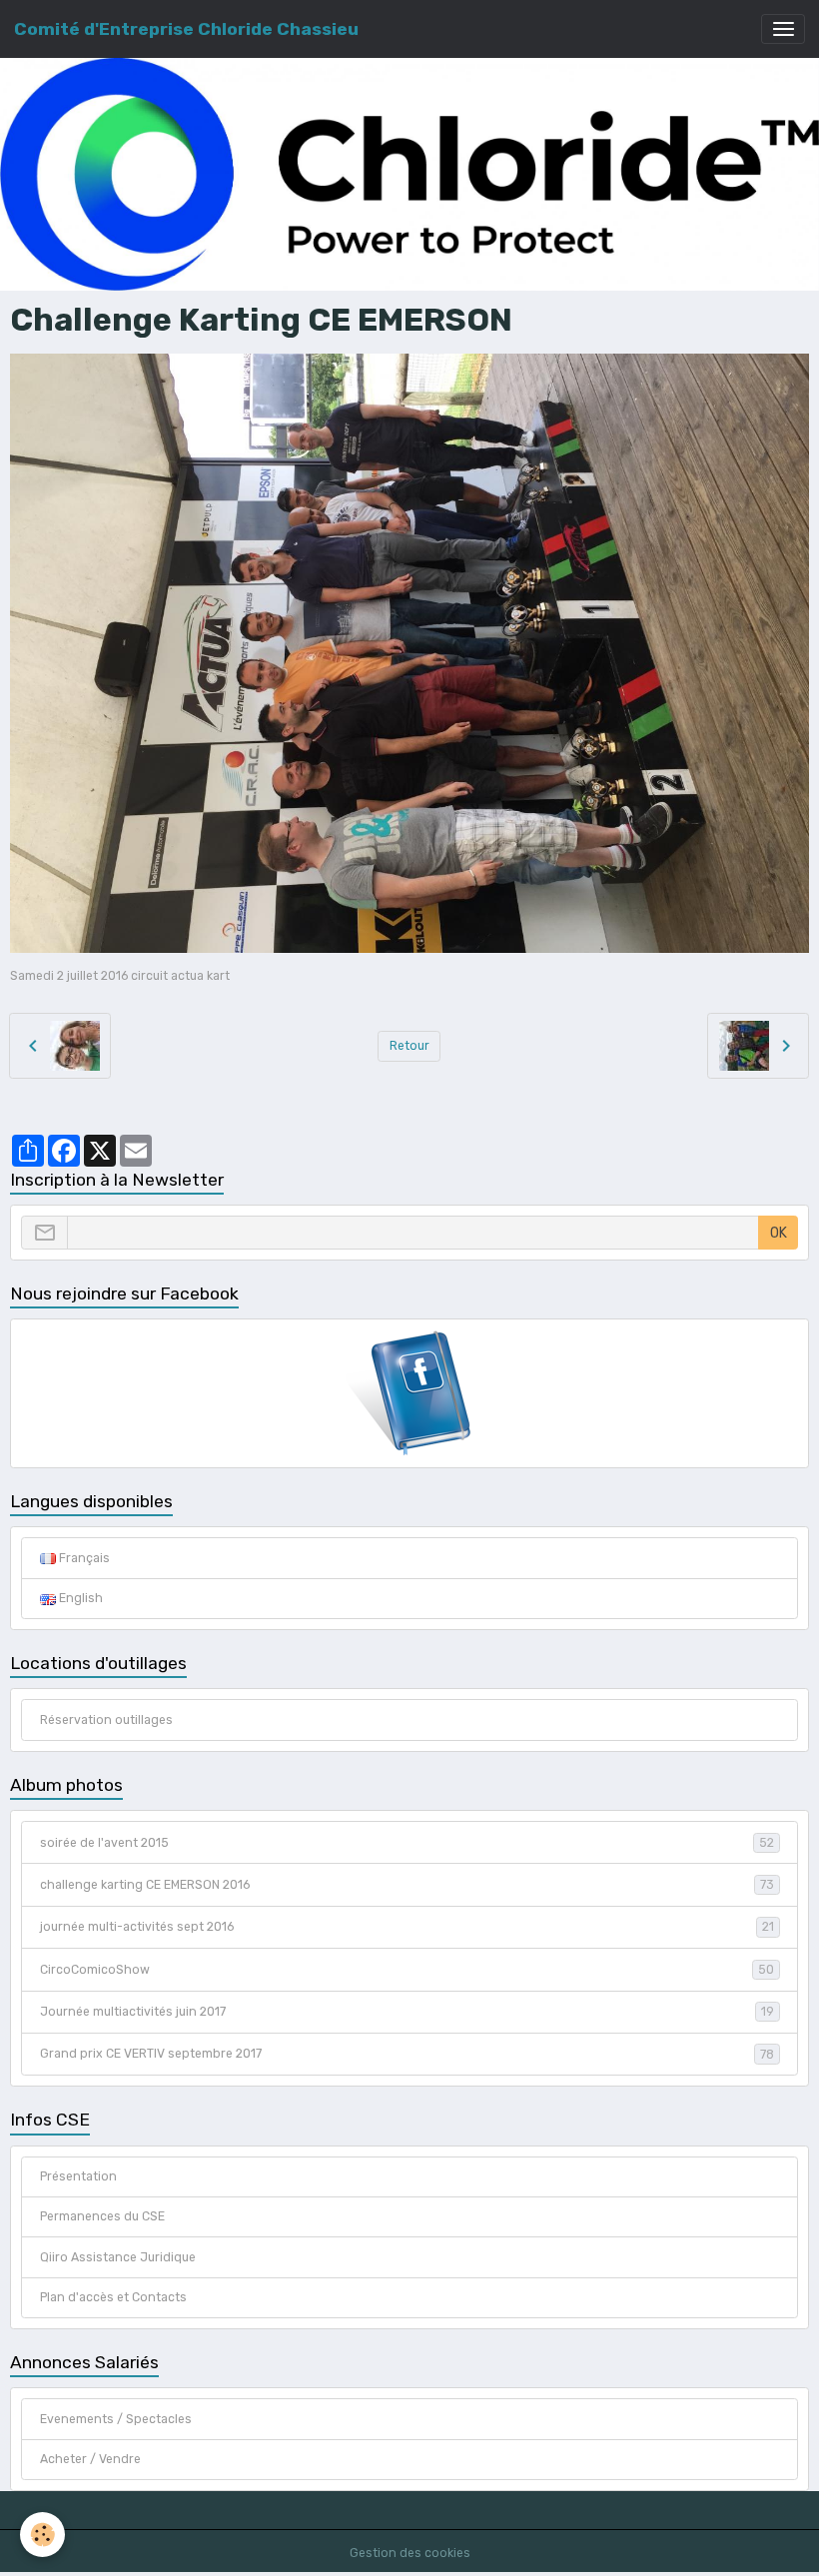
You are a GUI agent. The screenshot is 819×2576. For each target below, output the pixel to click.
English (79, 1598)
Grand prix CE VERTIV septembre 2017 (407, 2054)
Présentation (78, 2176)
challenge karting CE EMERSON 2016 (407, 1885)
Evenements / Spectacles (116, 2419)
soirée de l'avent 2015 (407, 1843)
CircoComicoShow (407, 1970)
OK (779, 1233)
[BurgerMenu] (783, 29)
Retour (409, 1046)
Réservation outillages (106, 1720)
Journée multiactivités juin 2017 (407, 2012)
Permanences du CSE (102, 2216)
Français (83, 1558)
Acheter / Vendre (90, 2459)
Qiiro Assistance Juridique (118, 2257)
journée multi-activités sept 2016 (407, 1927)
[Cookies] (42, 2535)
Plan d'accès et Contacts (113, 2297)
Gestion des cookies (410, 2553)
